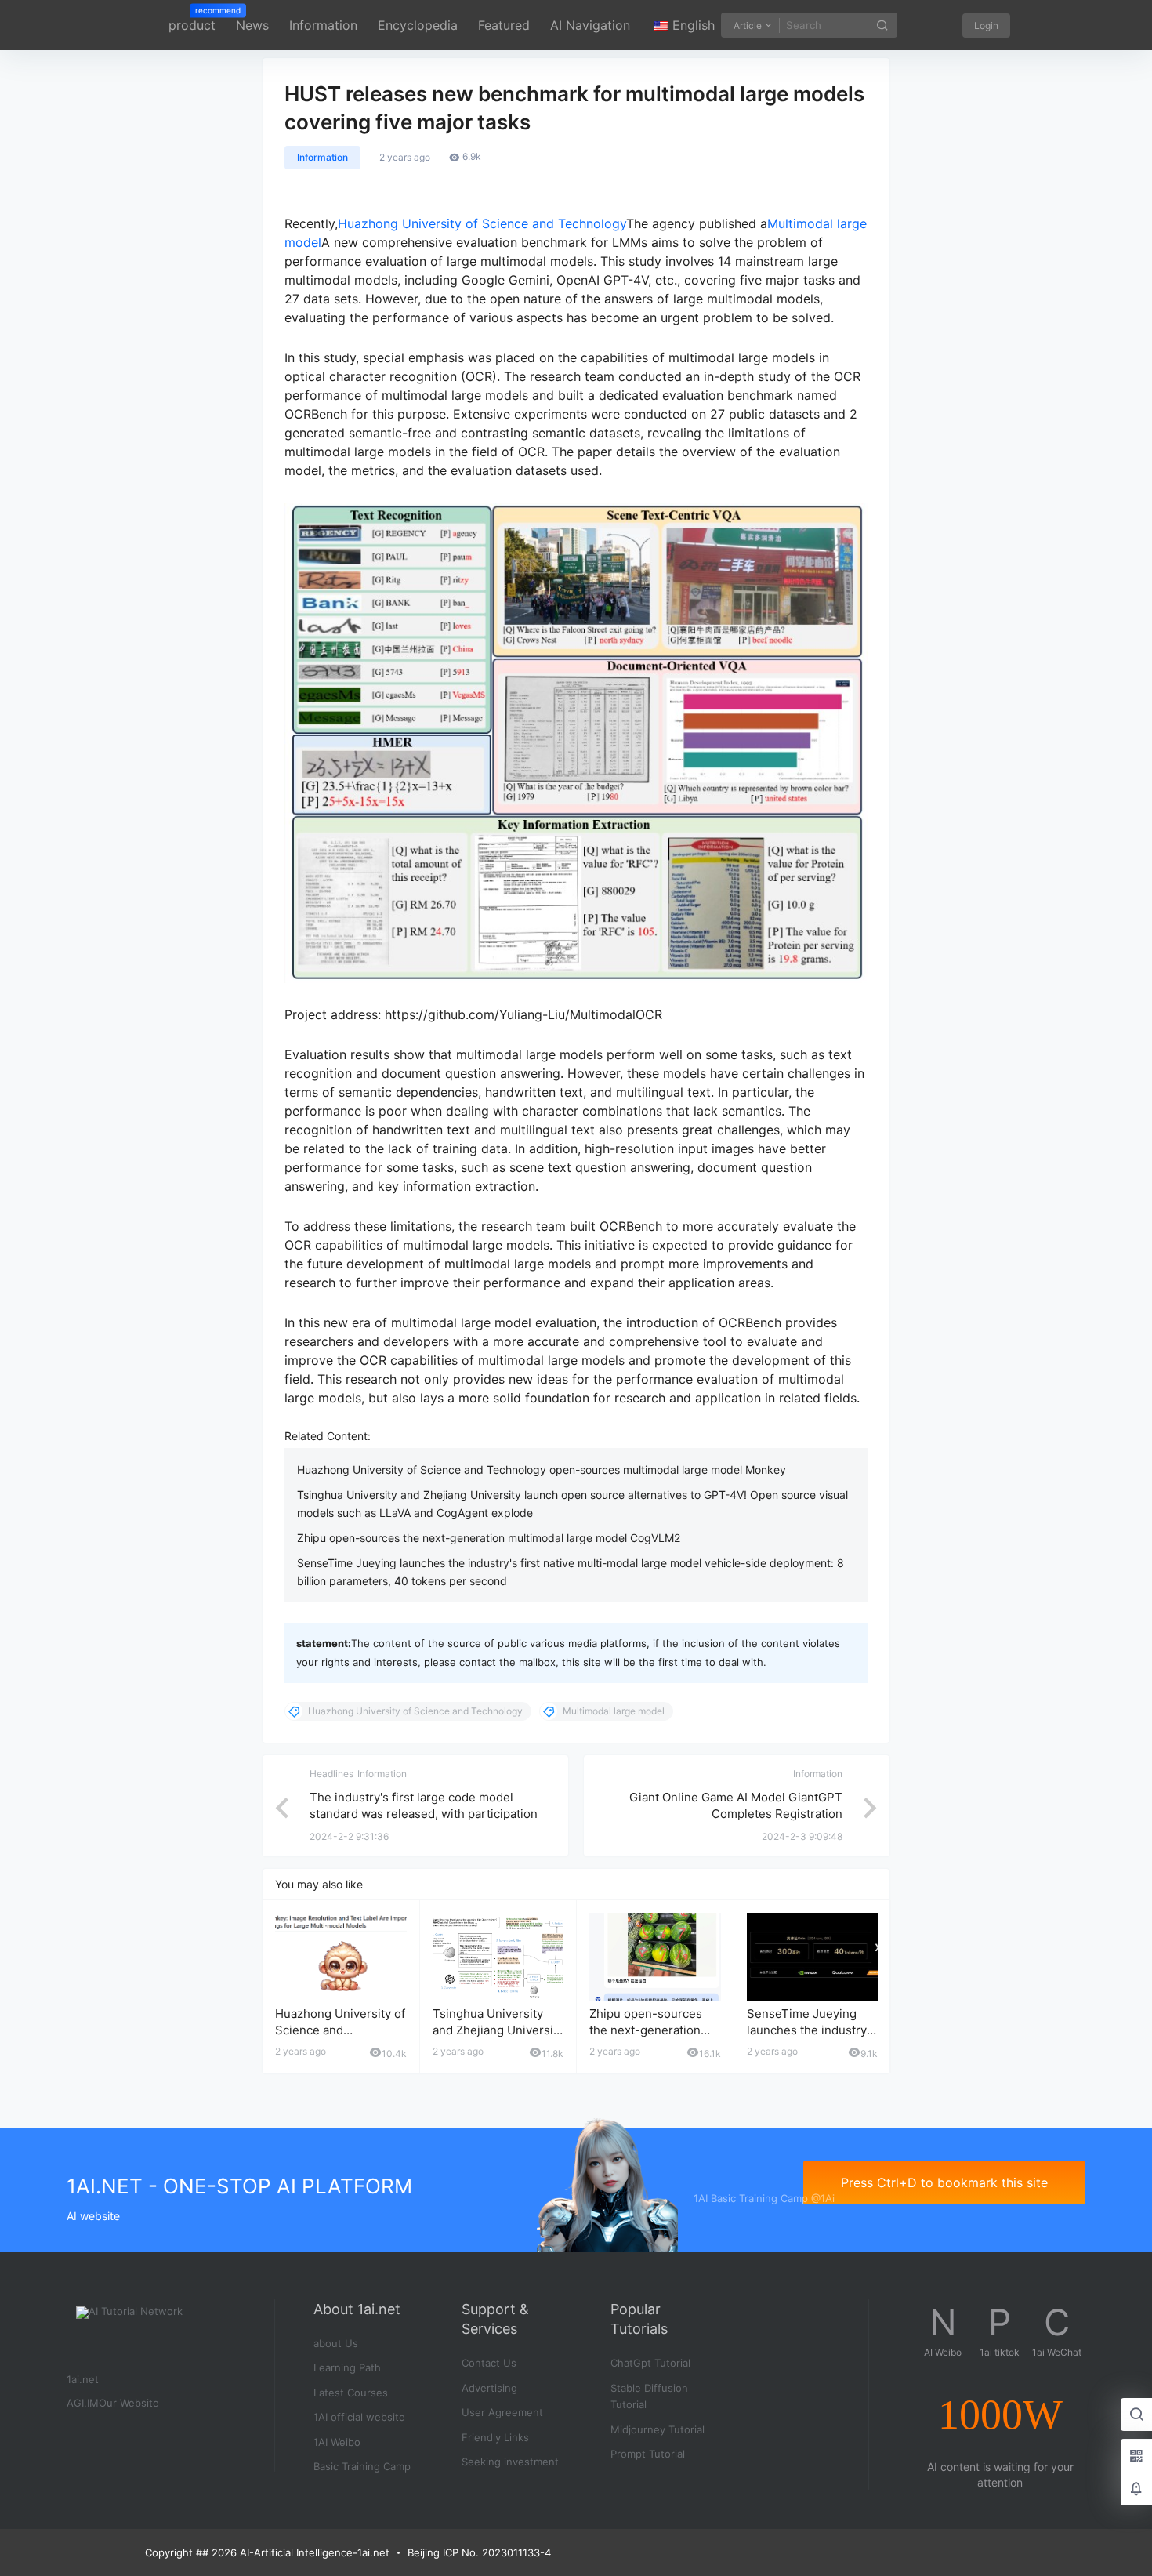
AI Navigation (590, 25)
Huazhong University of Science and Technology (482, 223)
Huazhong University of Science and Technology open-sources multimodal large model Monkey (542, 1469)
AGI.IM (83, 2403)
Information (323, 25)
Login (986, 25)
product (192, 20)
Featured (504, 25)
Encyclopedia (418, 25)
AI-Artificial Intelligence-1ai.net (313, 2552)
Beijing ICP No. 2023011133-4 (479, 2552)
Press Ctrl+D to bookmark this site (944, 2182)
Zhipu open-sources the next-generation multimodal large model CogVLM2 (489, 1538)
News (252, 25)
